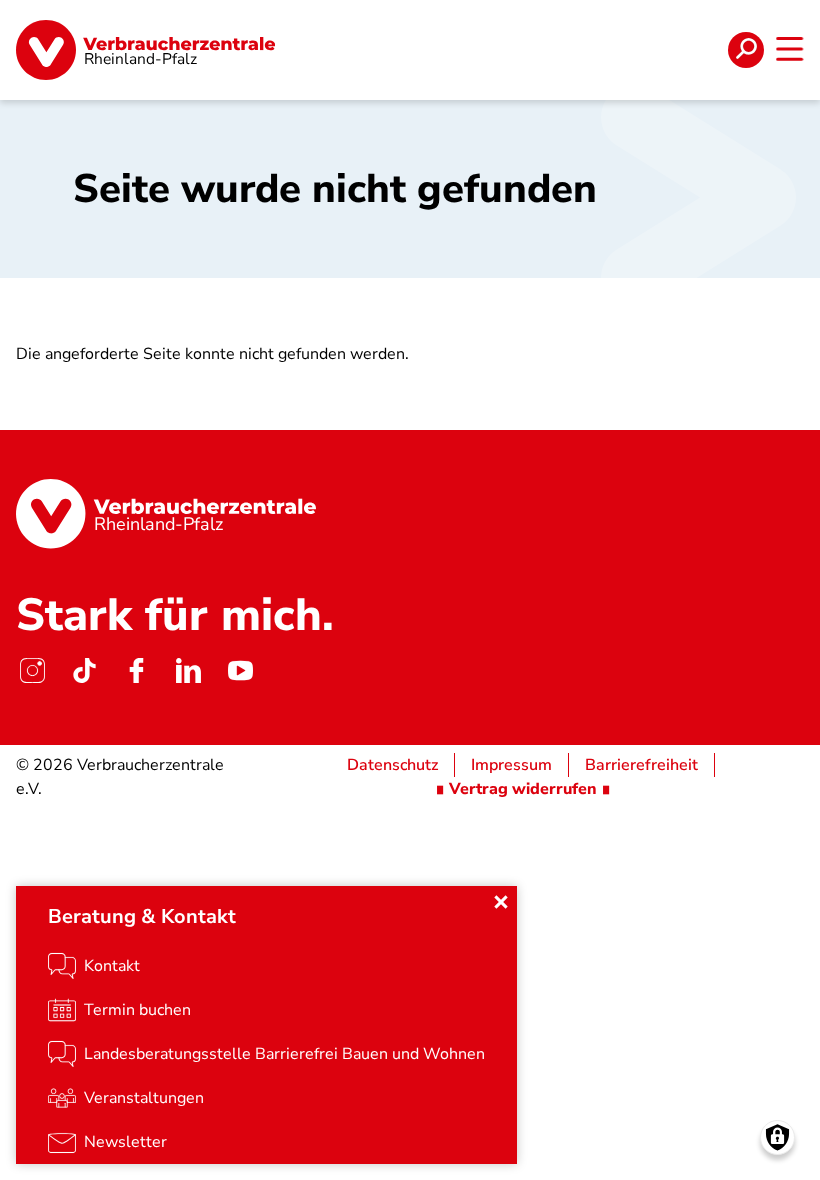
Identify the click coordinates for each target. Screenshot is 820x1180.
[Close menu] (501, 902)
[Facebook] (136, 671)
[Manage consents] (777, 1137)
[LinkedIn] (188, 671)
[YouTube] (240, 671)
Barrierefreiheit (641, 765)
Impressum (511, 765)
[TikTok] (84, 671)
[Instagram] (32, 671)
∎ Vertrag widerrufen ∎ (523, 789)
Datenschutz (392, 765)
